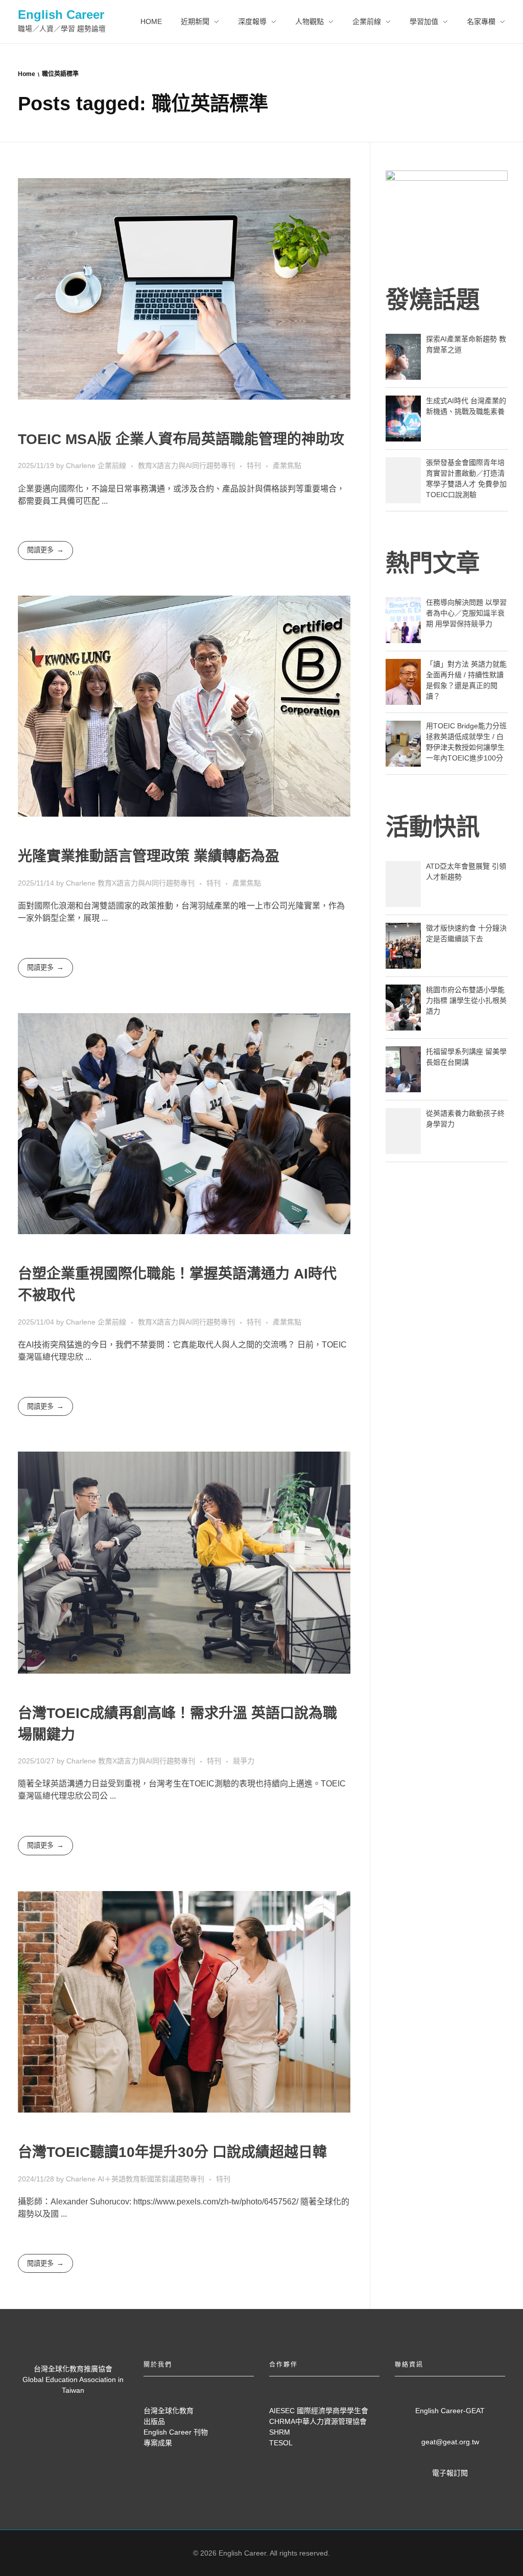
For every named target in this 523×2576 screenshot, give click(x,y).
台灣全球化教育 (169, 2411)
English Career (61, 15)
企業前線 (112, 465)
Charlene (82, 465)
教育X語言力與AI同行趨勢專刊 (186, 465)
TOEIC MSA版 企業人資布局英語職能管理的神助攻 (181, 439)
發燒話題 (433, 300)
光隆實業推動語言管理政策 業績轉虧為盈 (149, 856)
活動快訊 (433, 827)
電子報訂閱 (450, 2473)
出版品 (154, 2421)
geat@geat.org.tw (450, 2442)
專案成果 (158, 2443)
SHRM (280, 2432)
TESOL (281, 2443)
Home (27, 74)
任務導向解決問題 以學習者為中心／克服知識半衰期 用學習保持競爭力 (466, 613)
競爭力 (244, 1761)
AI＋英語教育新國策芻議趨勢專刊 (151, 2179)
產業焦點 (287, 465)
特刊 (254, 465)
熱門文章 (433, 563)
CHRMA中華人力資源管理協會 (318, 2421)
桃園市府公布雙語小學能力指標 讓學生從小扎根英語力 (466, 1000)
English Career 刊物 (176, 2432)
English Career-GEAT (450, 2411)
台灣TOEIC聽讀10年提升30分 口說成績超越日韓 (172, 2152)
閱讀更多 (40, 550)
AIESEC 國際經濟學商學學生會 (319, 2411)
